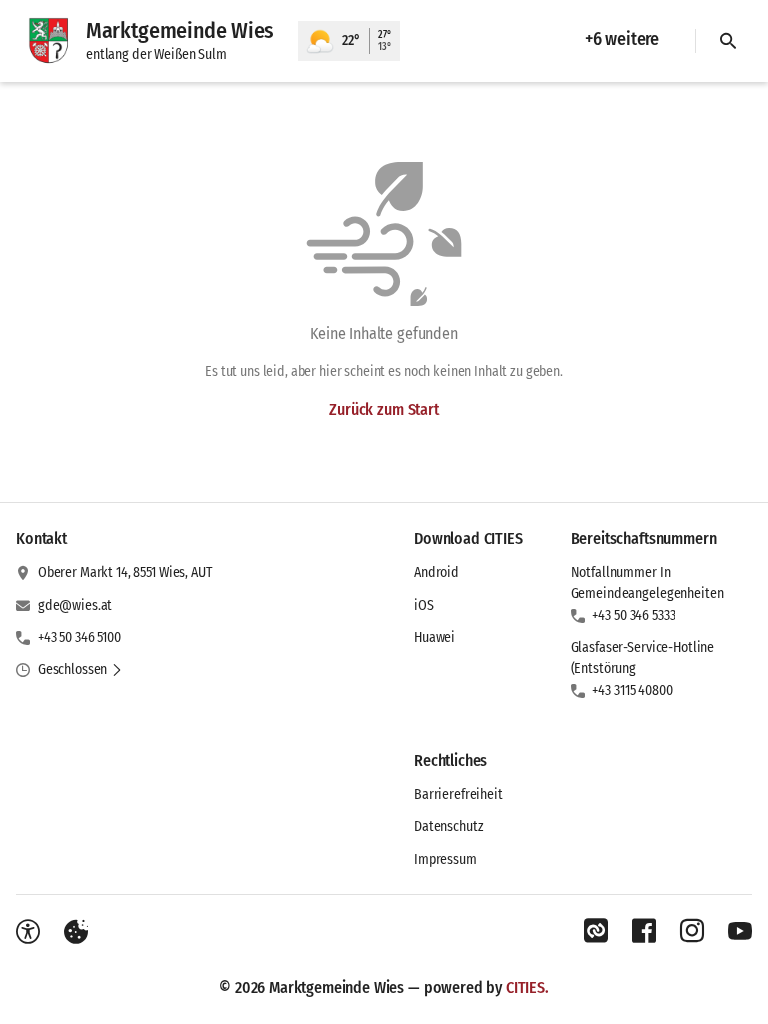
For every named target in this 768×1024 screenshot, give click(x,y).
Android (436, 572)
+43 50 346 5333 (633, 615)
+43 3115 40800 (632, 690)
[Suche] (728, 41)
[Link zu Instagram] (692, 931)
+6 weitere (622, 39)
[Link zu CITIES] (596, 931)
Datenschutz (448, 826)
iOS (424, 605)
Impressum (445, 859)
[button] (80, 670)
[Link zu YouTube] (740, 931)
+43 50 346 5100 (79, 637)
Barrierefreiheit (458, 794)
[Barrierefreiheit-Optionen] (28, 932)
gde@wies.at (75, 605)
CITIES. (527, 987)
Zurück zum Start (383, 409)
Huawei (434, 637)
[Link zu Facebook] (644, 931)
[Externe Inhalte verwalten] (76, 932)
